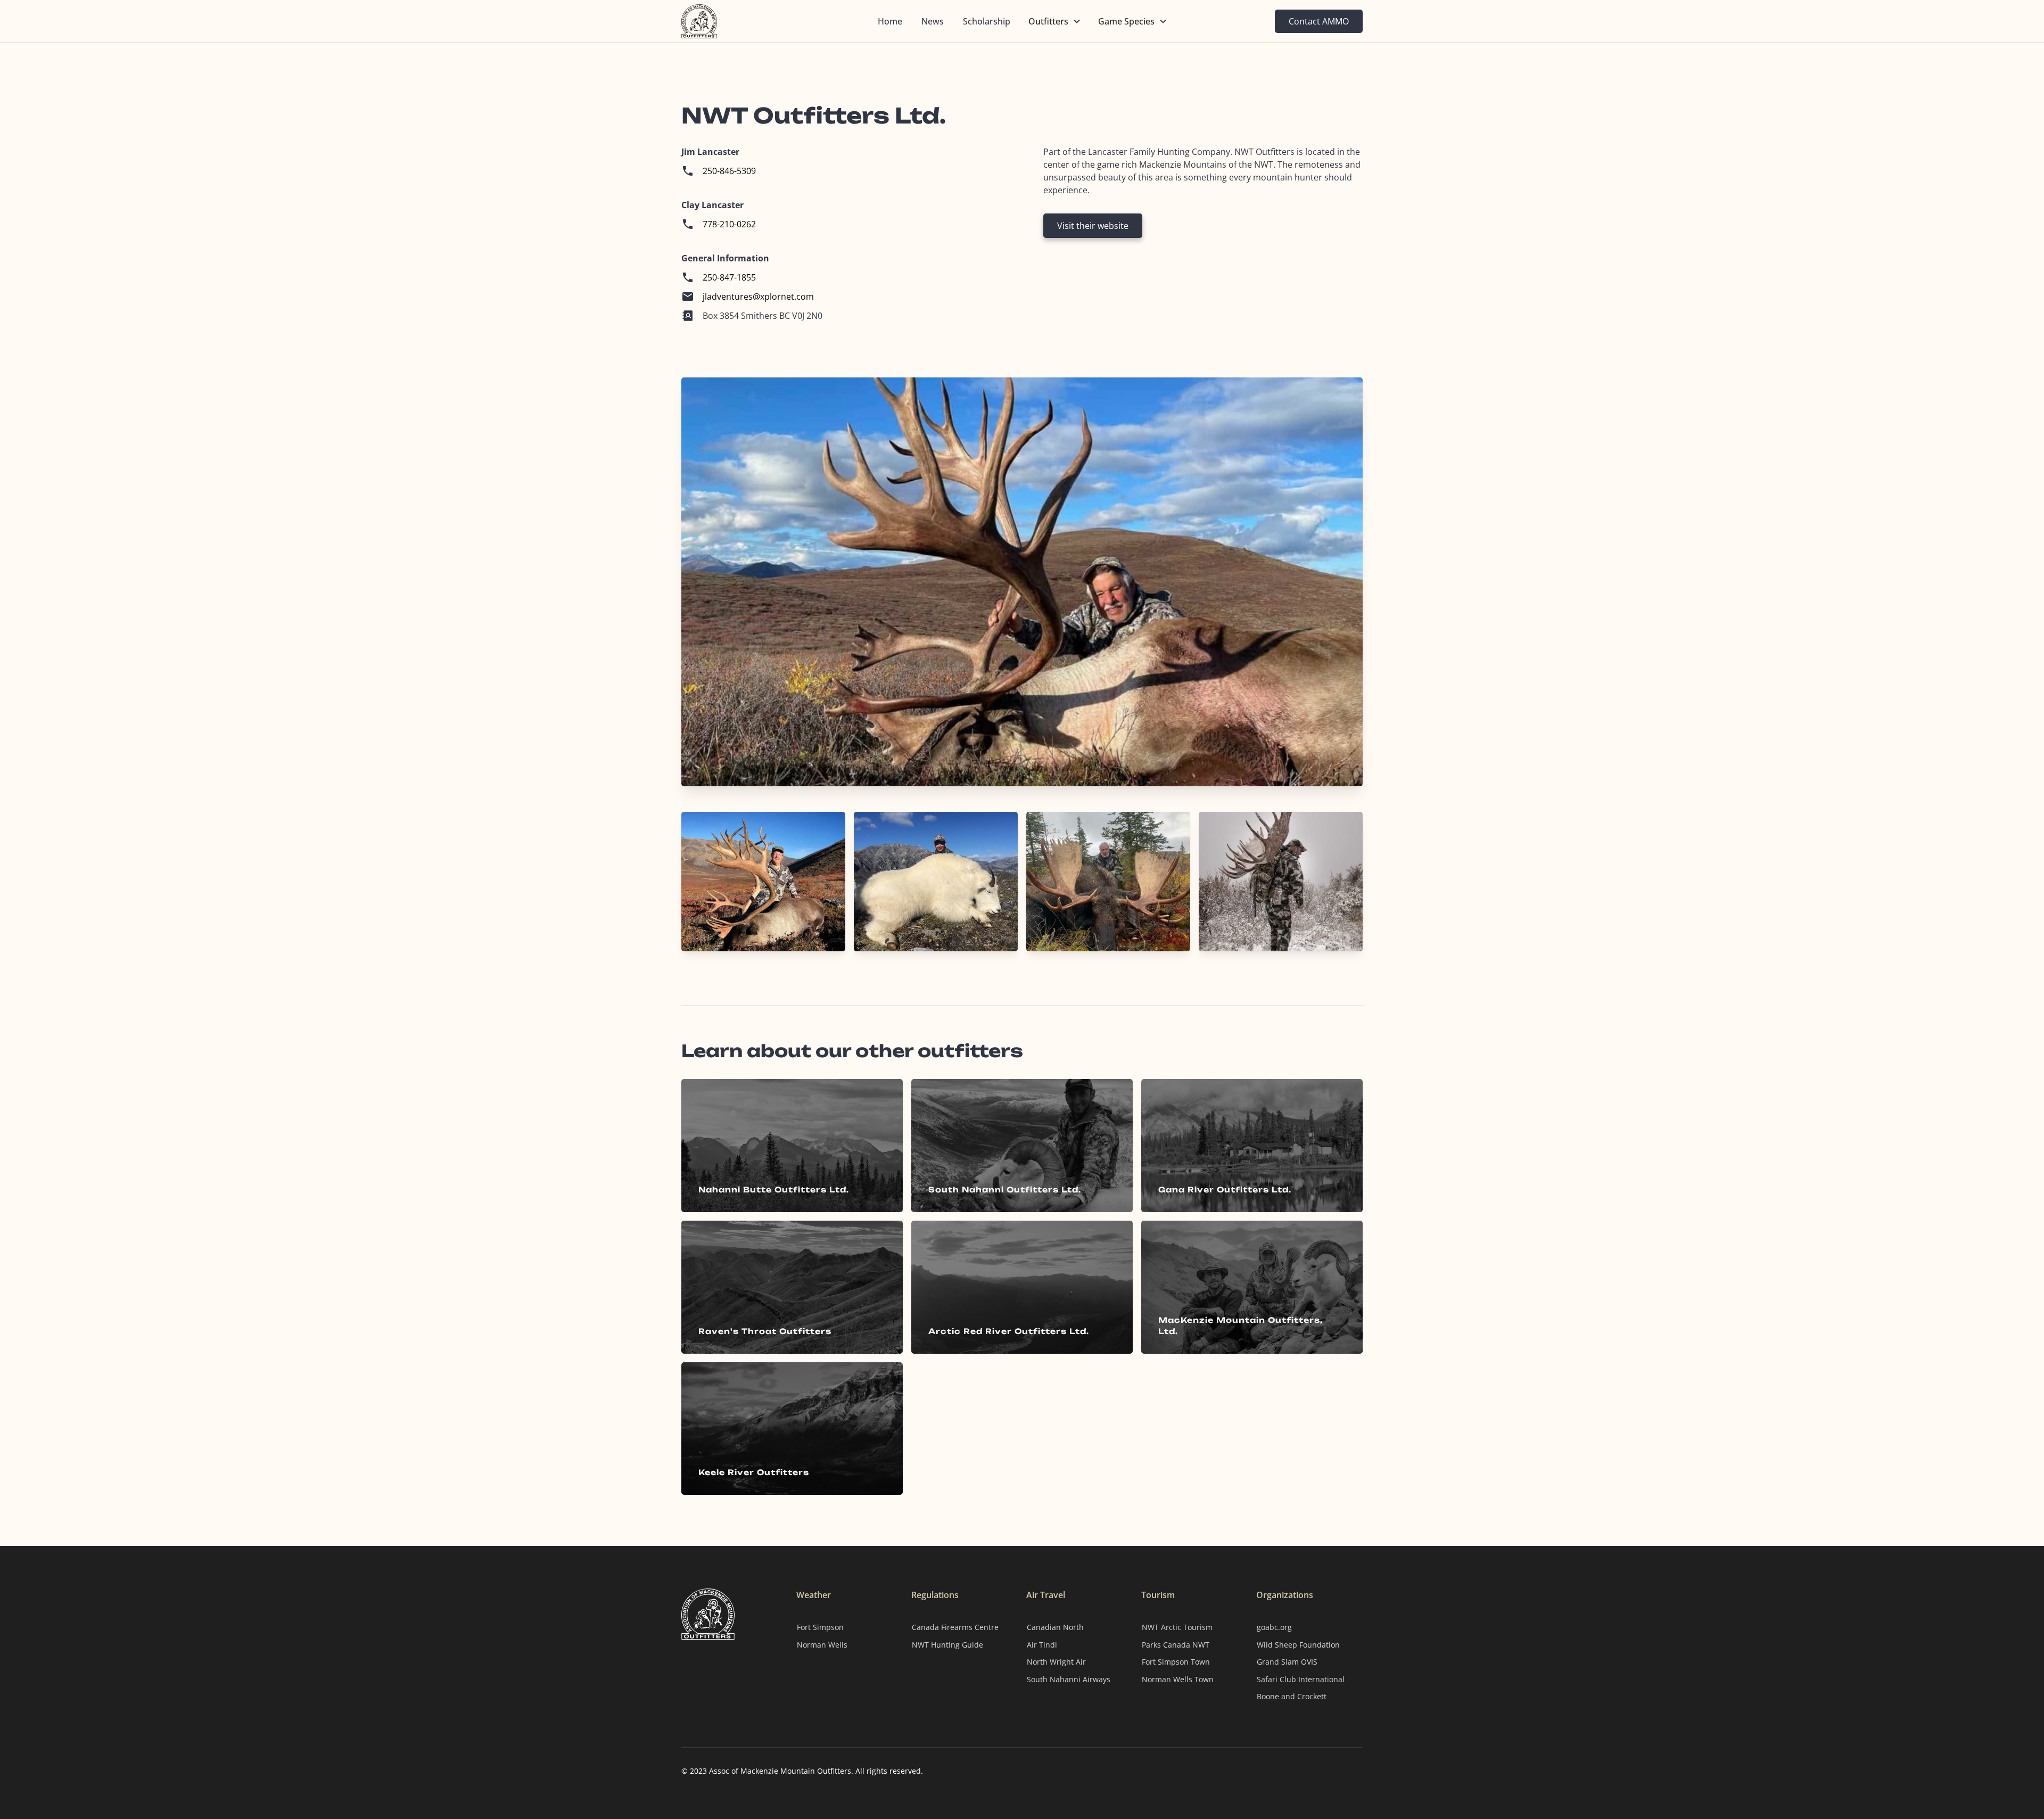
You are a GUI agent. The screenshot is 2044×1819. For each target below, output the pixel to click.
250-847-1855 (729, 277)
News (933, 21)
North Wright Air (1056, 1662)
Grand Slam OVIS (1287, 1662)
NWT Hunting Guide (947, 1645)
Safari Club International (1301, 1679)
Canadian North (1055, 1627)
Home (890, 21)
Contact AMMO (1319, 21)
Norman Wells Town (1178, 1679)
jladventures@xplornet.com (758, 297)
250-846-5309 (729, 171)
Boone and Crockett (1292, 1696)
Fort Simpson (820, 1627)
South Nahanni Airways (1069, 1679)
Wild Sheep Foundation (1298, 1645)
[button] (1055, 21)
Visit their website (1093, 226)
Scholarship (987, 21)
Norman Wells (822, 1645)
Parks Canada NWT (1176, 1645)
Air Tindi (1042, 1645)
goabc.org (1274, 1627)
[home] (737, 21)
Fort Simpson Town (1176, 1662)
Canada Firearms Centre (955, 1627)
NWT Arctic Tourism (1177, 1627)
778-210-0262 (729, 224)
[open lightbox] (763, 882)
